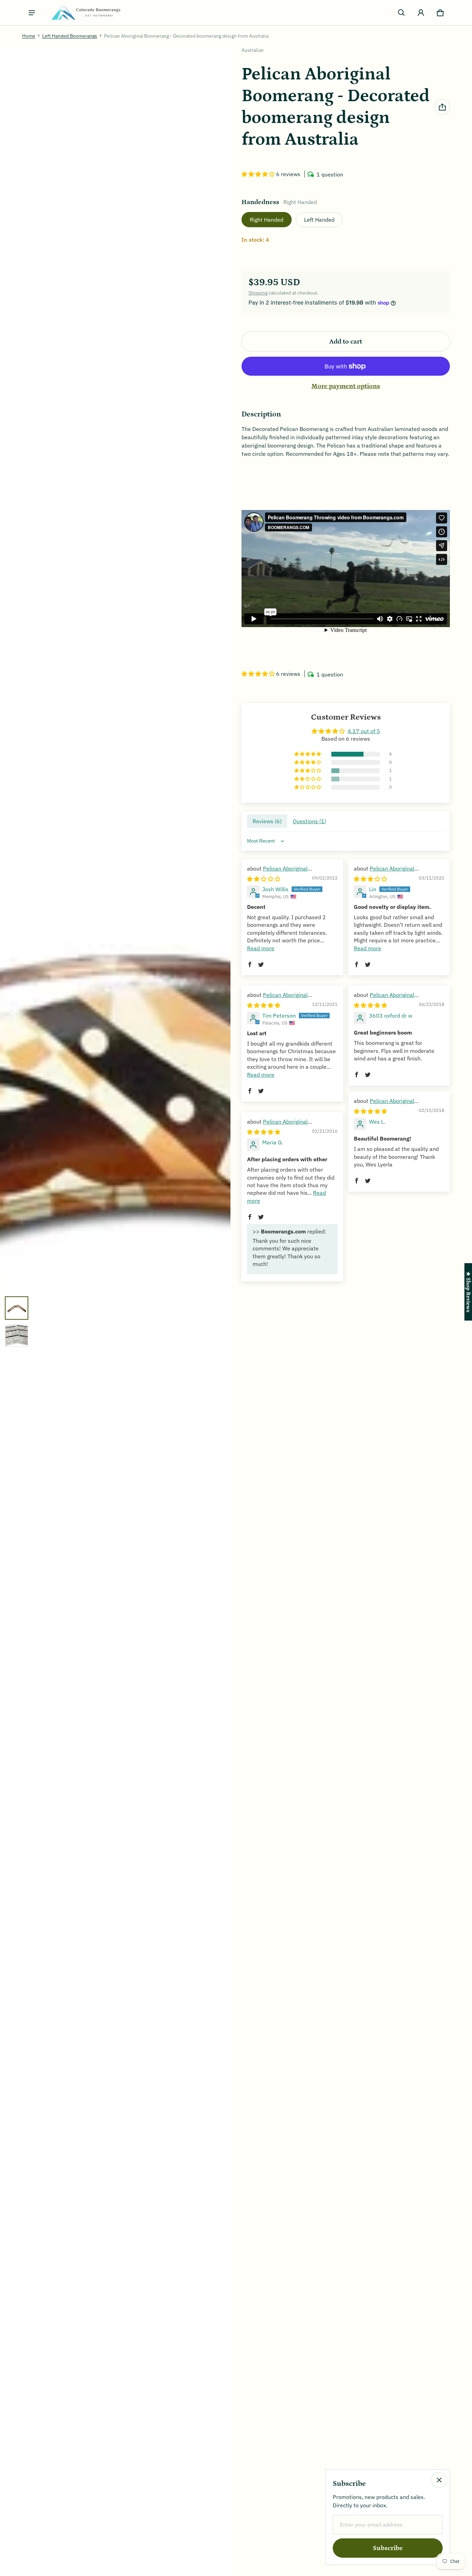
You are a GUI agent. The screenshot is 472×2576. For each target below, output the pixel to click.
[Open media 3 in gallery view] (17, 1336)
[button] (402, 13)
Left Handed (319, 220)
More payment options (346, 386)
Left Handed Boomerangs (70, 36)
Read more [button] (261, 948)
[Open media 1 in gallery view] (17, 1308)
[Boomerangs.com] (86, 13)
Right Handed (267, 220)
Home (29, 36)
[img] (264, 879)
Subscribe (388, 2548)
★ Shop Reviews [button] (468, 1292)
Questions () (309, 821)
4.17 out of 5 (364, 731)
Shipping (258, 293)
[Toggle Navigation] (32, 13)
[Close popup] (439, 2480)
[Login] (421, 13)
